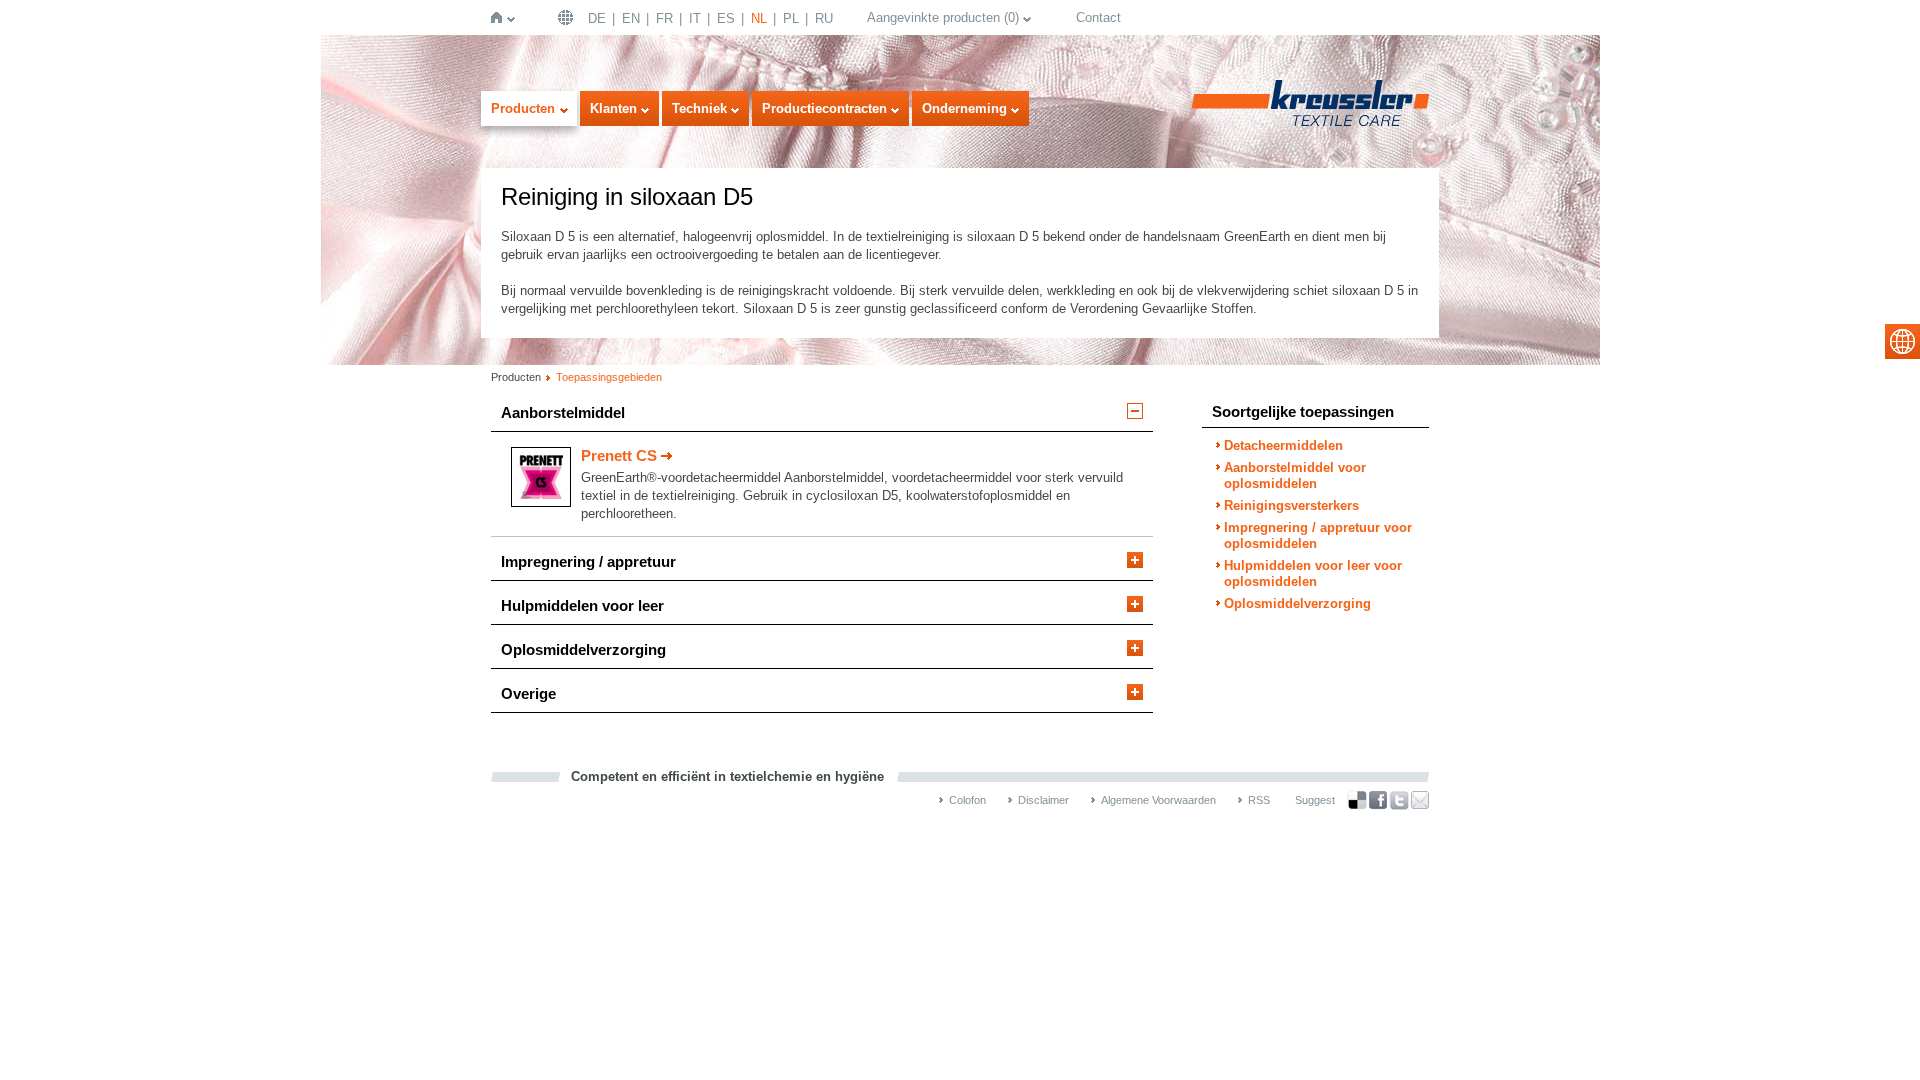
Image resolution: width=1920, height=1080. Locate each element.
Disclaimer (1043, 800)
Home (500, 17)
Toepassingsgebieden (609, 377)
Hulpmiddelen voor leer (582, 605)
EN (631, 18)
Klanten (613, 108)
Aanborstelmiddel (563, 412)
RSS (1259, 800)
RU (824, 18)
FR (664, 18)
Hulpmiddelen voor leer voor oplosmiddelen (1313, 573)
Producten (523, 108)
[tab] (822, 417)
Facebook (1378, 800)
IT (695, 18)
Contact (1098, 17)
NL (759, 18)
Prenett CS (619, 455)
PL (791, 18)
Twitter (1399, 800)
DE (597, 18)
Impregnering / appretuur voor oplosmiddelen (1318, 535)
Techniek (699, 108)
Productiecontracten (824, 108)
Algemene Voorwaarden (1158, 800)
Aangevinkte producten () (943, 17)
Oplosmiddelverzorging (583, 649)
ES (726, 18)
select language (1902, 341)
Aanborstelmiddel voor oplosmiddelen (1295, 475)
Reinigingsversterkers (1291, 505)
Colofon (967, 800)
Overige (528, 693)
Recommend (1420, 800)
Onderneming (964, 108)
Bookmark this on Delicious (1357, 800)
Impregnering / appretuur (588, 561)
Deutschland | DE (568, 17)
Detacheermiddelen (1283, 445)
